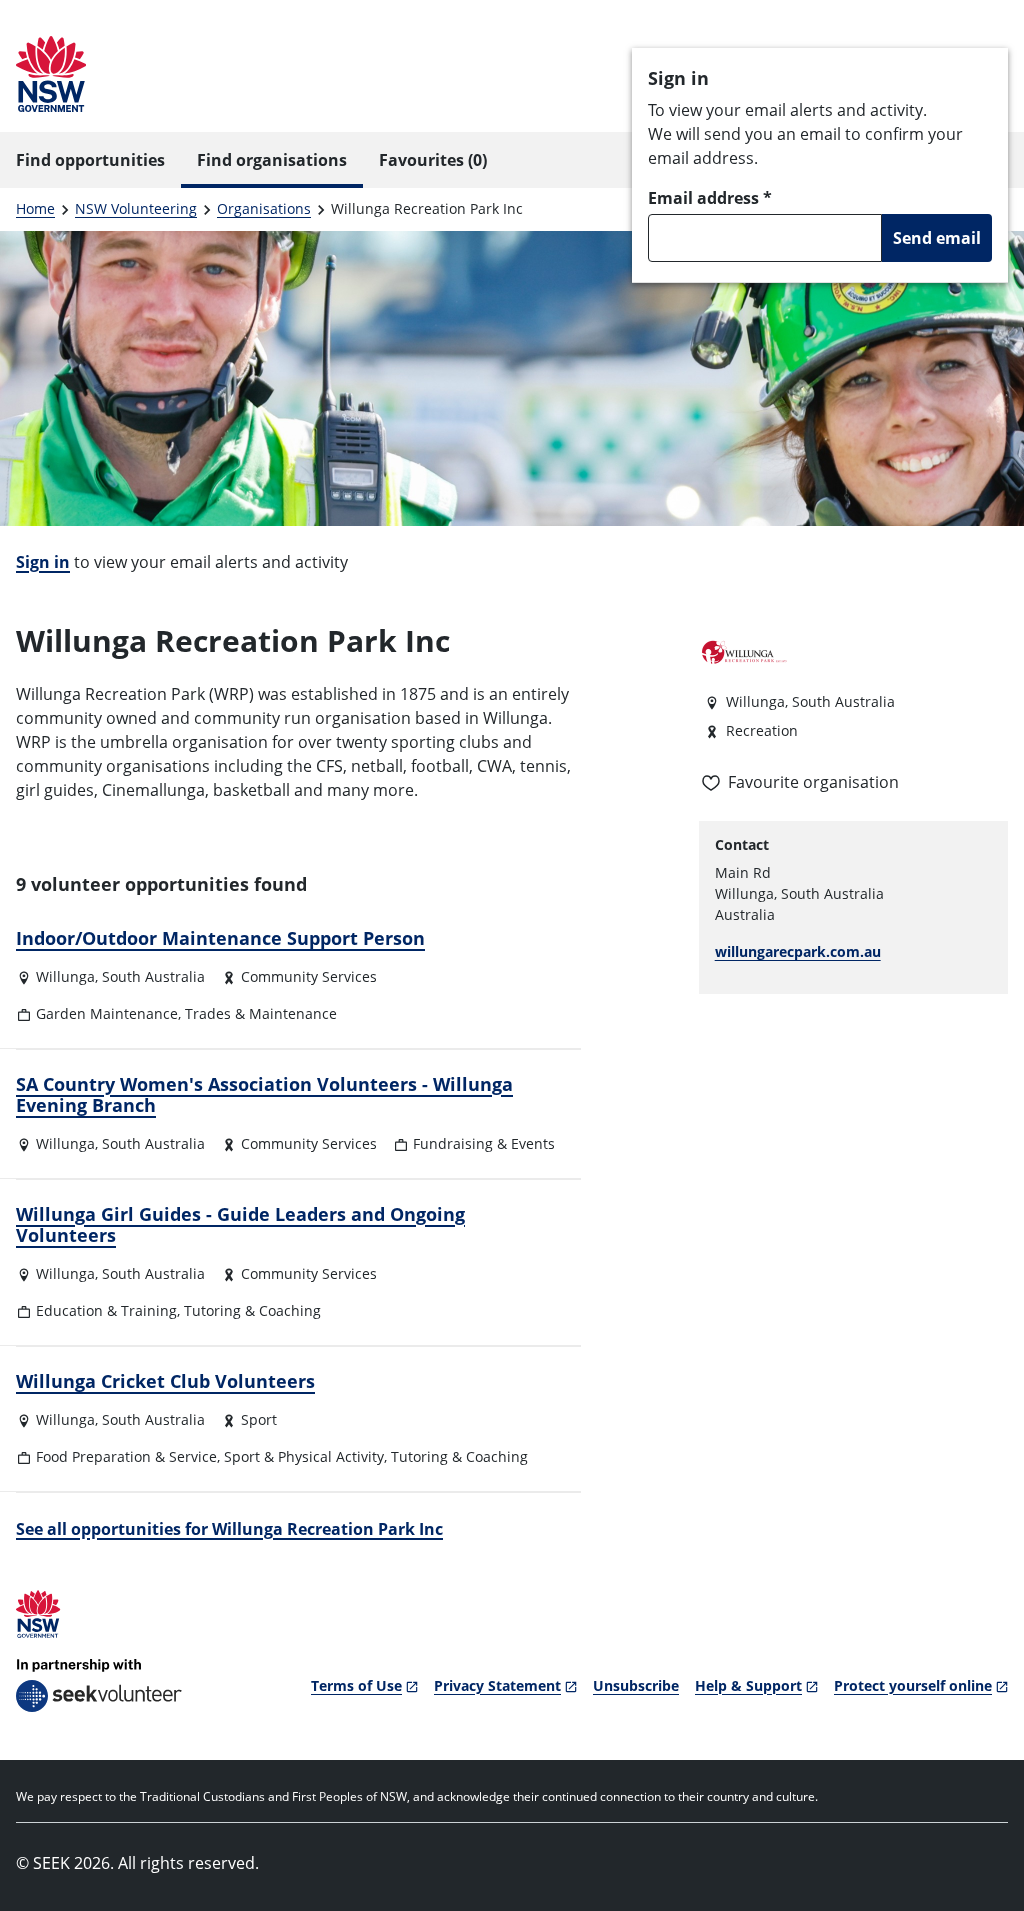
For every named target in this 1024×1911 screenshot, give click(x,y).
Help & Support (748, 1685)
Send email (937, 238)
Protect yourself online (913, 1685)
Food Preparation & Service (126, 1456)
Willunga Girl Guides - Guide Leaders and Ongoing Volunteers (240, 1225)
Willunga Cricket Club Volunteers (165, 1381)
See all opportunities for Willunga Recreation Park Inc (229, 1529)
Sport (259, 1419)
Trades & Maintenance (261, 1013)
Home (35, 208)
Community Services (309, 976)
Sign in (43, 562)
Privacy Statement (497, 1685)
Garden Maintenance (107, 1013)
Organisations (264, 208)
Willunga (65, 976)
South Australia (153, 976)
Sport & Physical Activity (304, 1456)
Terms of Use (356, 1685)
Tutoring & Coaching (252, 1310)
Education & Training (106, 1310)
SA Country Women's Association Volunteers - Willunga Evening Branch (264, 1095)
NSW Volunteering (136, 208)
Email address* (710, 198)
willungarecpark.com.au (798, 951)
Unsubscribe (636, 1685)
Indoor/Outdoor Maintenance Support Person (220, 938)
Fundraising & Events (484, 1143)
